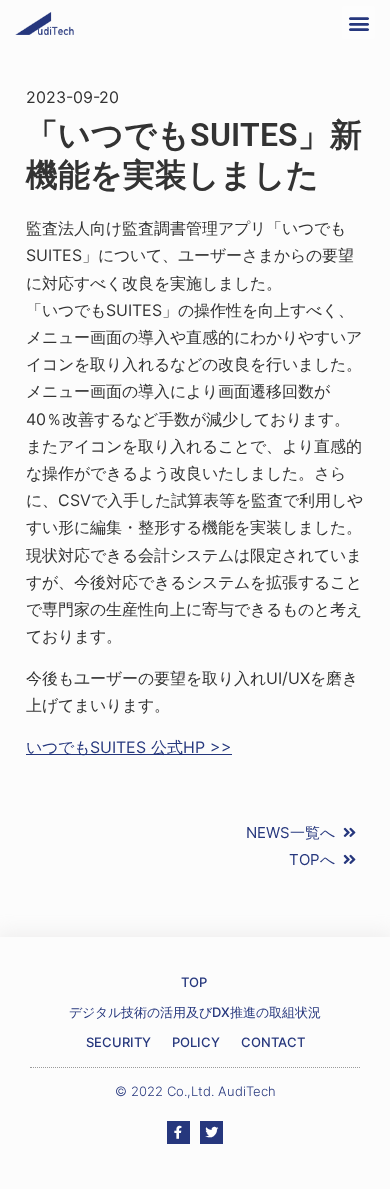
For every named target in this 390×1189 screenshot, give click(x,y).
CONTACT (273, 1042)
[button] (358, 22)
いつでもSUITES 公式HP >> (129, 747)
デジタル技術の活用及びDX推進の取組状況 (195, 1012)
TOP (194, 982)
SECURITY (118, 1042)
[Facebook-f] (178, 1132)
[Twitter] (211, 1132)
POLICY (196, 1042)
